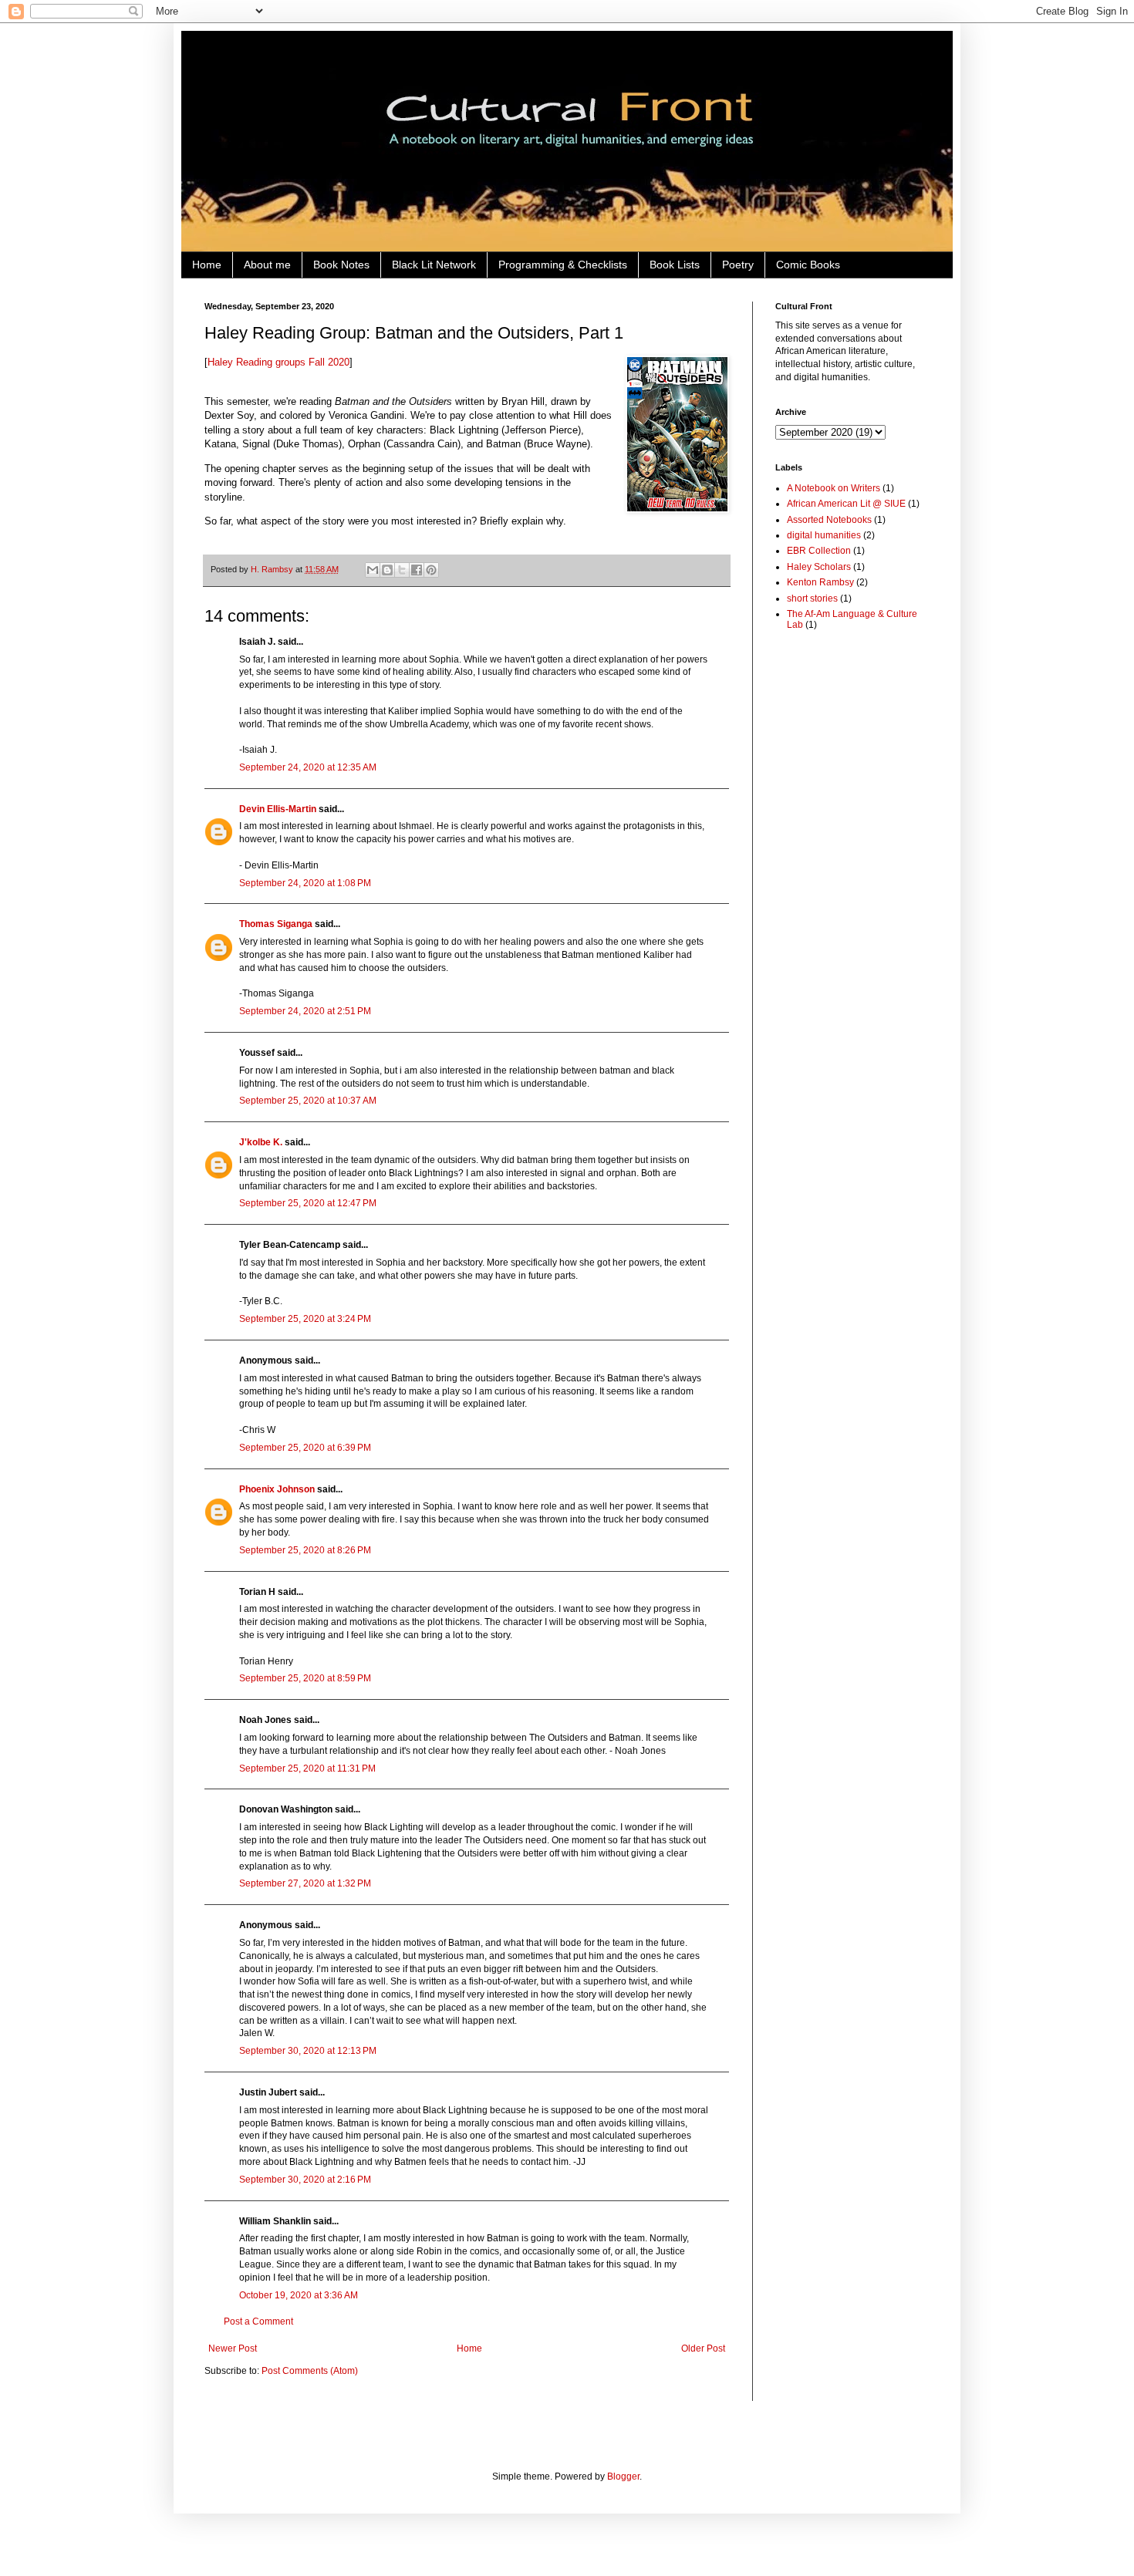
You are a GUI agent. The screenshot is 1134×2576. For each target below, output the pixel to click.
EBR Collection (819, 551)
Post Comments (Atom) (310, 2371)
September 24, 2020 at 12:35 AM (308, 767)
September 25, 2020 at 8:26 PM (305, 1550)
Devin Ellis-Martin (278, 809)
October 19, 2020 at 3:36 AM (299, 2295)
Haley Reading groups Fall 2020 (278, 362)
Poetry (738, 265)
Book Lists (675, 265)
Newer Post (233, 2348)
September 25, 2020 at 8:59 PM (305, 1678)
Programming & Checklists (563, 265)
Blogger (623, 2477)
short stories (812, 598)
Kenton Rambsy (820, 582)
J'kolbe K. (261, 1142)
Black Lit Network (434, 265)
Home (207, 265)
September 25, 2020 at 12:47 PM (308, 1203)
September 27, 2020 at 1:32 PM (305, 1883)
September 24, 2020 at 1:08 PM (305, 883)
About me (267, 265)
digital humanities (824, 535)
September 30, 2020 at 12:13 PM (308, 2051)
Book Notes (341, 265)
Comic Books (808, 265)
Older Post (703, 2348)
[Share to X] (402, 570)
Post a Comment (258, 2321)
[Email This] (373, 570)
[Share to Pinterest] (431, 570)
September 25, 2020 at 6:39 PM (305, 1448)
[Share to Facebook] (417, 570)
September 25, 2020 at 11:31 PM (307, 1768)
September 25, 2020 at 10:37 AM (308, 1101)
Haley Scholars (819, 567)
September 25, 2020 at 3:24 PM (305, 1319)
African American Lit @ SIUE (846, 504)
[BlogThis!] (387, 570)
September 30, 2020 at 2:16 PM (305, 2180)
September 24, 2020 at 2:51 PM (305, 1011)
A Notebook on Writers (834, 488)
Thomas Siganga (276, 924)
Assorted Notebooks (829, 520)
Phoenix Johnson (277, 1489)
